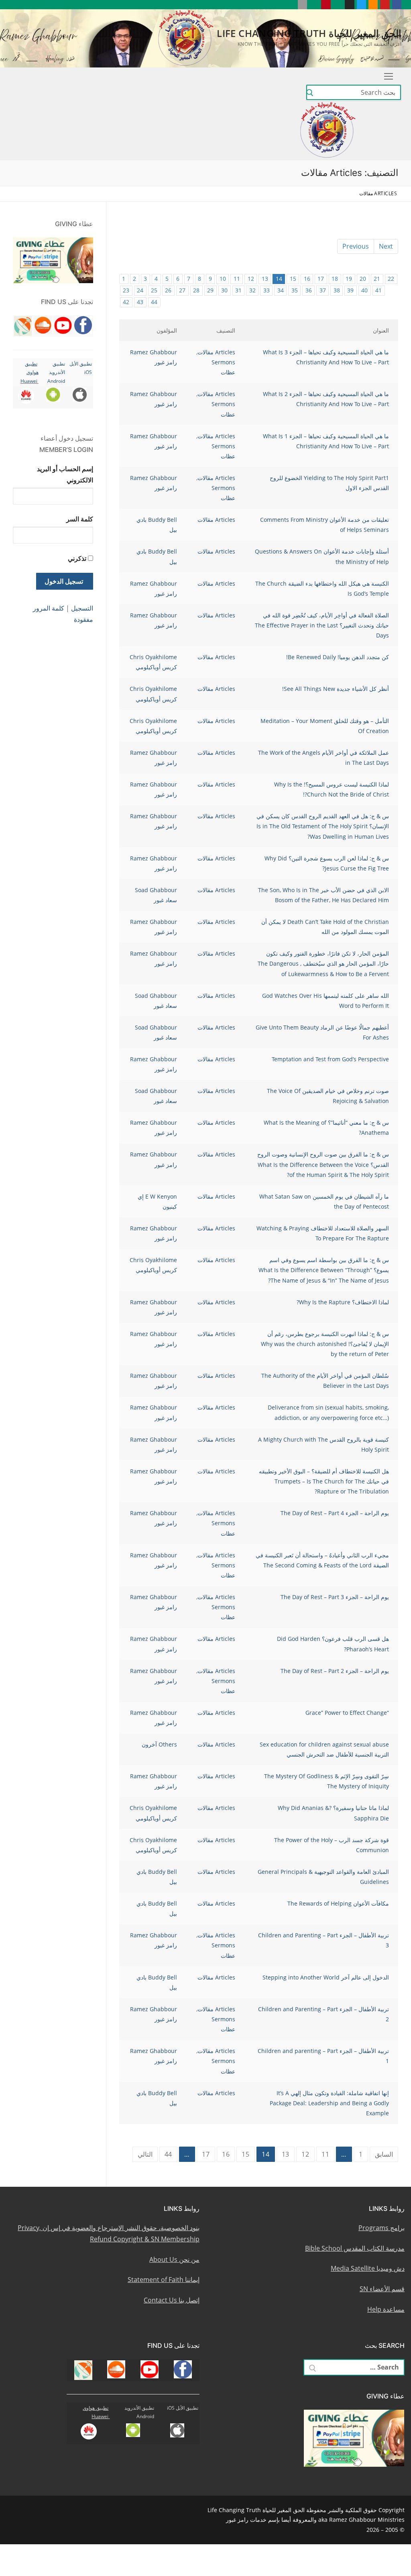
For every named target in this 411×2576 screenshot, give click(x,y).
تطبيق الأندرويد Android (56, 372)
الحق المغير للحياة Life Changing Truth (309, 33)
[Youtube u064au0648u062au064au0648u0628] (385, 5)
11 (237, 279)
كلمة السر (80, 519)
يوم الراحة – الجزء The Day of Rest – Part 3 (335, 1597)
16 (307, 279)
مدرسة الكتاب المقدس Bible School (355, 2248)
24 (140, 290)
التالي (145, 2154)
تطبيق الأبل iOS (183, 2408)
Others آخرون (159, 1744)
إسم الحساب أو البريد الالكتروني (65, 474)
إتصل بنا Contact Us (172, 2300)
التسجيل (82, 608)
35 (295, 290)
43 (140, 302)
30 (224, 290)
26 (168, 290)
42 (126, 302)
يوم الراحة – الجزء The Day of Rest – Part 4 (335, 1513)
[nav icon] (387, 76)
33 (267, 290)
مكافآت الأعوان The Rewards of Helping (338, 1903)
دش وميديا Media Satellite (368, 2268)
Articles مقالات (216, 352)
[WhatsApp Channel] (338, 5)
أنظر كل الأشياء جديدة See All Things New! (336, 689)
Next (386, 246)
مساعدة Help (386, 2309)
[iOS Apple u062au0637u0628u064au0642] (302, 5)
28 (196, 290)
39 (350, 290)
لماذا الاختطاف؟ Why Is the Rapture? (343, 1302)
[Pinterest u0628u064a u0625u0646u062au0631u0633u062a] (326, 5)
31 (238, 290)
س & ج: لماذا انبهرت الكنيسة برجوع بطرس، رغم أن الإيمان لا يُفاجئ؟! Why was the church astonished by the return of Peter (325, 1344)
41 (378, 290)
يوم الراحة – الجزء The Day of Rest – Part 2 (335, 1671)
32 (252, 290)
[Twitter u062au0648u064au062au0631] (361, 5)
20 (363, 279)
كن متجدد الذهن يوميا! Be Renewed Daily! (338, 657)
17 (321, 279)
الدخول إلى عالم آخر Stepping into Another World (326, 1977)
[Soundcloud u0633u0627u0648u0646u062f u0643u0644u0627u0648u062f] (373, 5)
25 (154, 290)
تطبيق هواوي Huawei (30, 372)
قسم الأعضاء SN (382, 2289)
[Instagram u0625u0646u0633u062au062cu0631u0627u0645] (349, 5)
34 (281, 290)
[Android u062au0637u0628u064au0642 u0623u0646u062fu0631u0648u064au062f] (314, 5)
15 (293, 279)
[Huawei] (290, 5)
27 (182, 290)
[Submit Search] (310, 93)
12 (251, 279)
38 (337, 290)
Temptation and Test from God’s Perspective (330, 1059)
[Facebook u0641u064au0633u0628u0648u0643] (397, 5)
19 (349, 279)
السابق (384, 2154)
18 (335, 279)
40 (364, 290)
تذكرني (77, 558)
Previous (356, 246)
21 (377, 279)
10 (223, 279)
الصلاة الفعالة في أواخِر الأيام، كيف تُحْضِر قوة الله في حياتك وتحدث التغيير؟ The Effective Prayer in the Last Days (322, 625)
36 (309, 290)
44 (154, 302)
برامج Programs (381, 2228)
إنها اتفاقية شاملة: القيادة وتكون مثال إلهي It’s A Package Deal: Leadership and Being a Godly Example (329, 2103)
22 (391, 279)
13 (265, 279)
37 (323, 290)
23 (126, 290)
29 (210, 290)
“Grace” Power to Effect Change (347, 1713)
